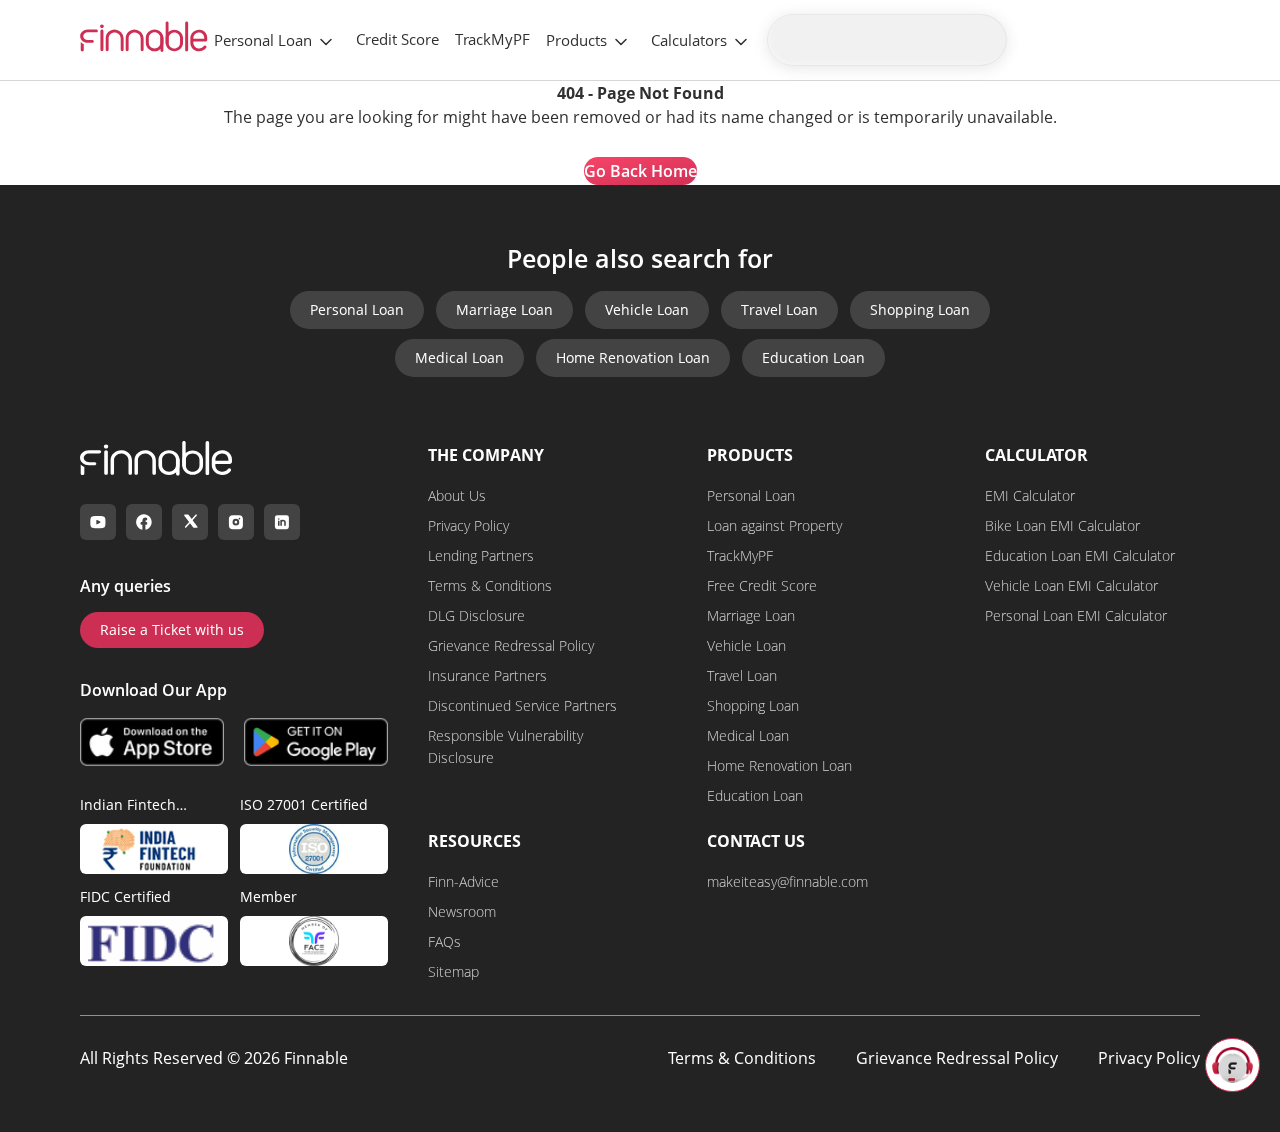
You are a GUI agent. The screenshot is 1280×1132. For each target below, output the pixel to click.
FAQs (444, 941)
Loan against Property (774, 525)
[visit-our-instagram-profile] (236, 522)
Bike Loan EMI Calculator (1062, 525)
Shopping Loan (920, 309)
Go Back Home (640, 171)
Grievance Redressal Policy (511, 645)
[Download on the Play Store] (316, 742)
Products (576, 40)
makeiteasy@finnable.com (787, 881)
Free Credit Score (762, 585)
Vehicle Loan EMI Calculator (1071, 585)
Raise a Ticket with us (172, 629)
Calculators (689, 40)
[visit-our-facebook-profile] (144, 522)
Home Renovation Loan (633, 357)
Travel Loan (779, 309)
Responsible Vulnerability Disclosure (505, 746)
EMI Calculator (1030, 495)
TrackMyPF (492, 39)
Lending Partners (481, 555)
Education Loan (813, 357)
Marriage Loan (504, 309)
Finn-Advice (463, 881)
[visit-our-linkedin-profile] (282, 522)
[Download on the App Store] (152, 742)
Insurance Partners (487, 675)
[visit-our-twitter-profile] (190, 522)
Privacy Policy (468, 525)
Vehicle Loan (647, 309)
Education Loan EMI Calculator (1080, 555)
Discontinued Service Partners (522, 705)
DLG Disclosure (476, 615)
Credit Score (397, 39)
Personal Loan (263, 40)
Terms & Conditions (490, 585)
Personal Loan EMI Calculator (1076, 615)
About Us (457, 495)
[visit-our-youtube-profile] (98, 522)
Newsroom (462, 911)
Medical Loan (459, 357)
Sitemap (453, 971)
